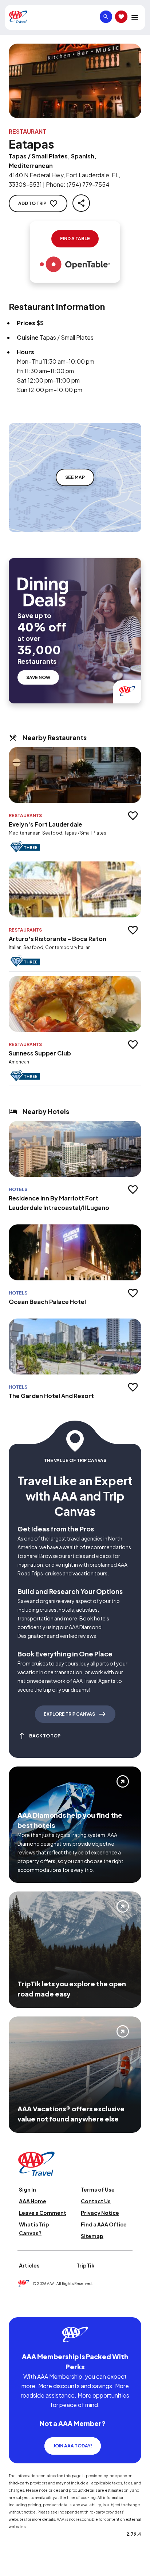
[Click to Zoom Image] (75, 81)
